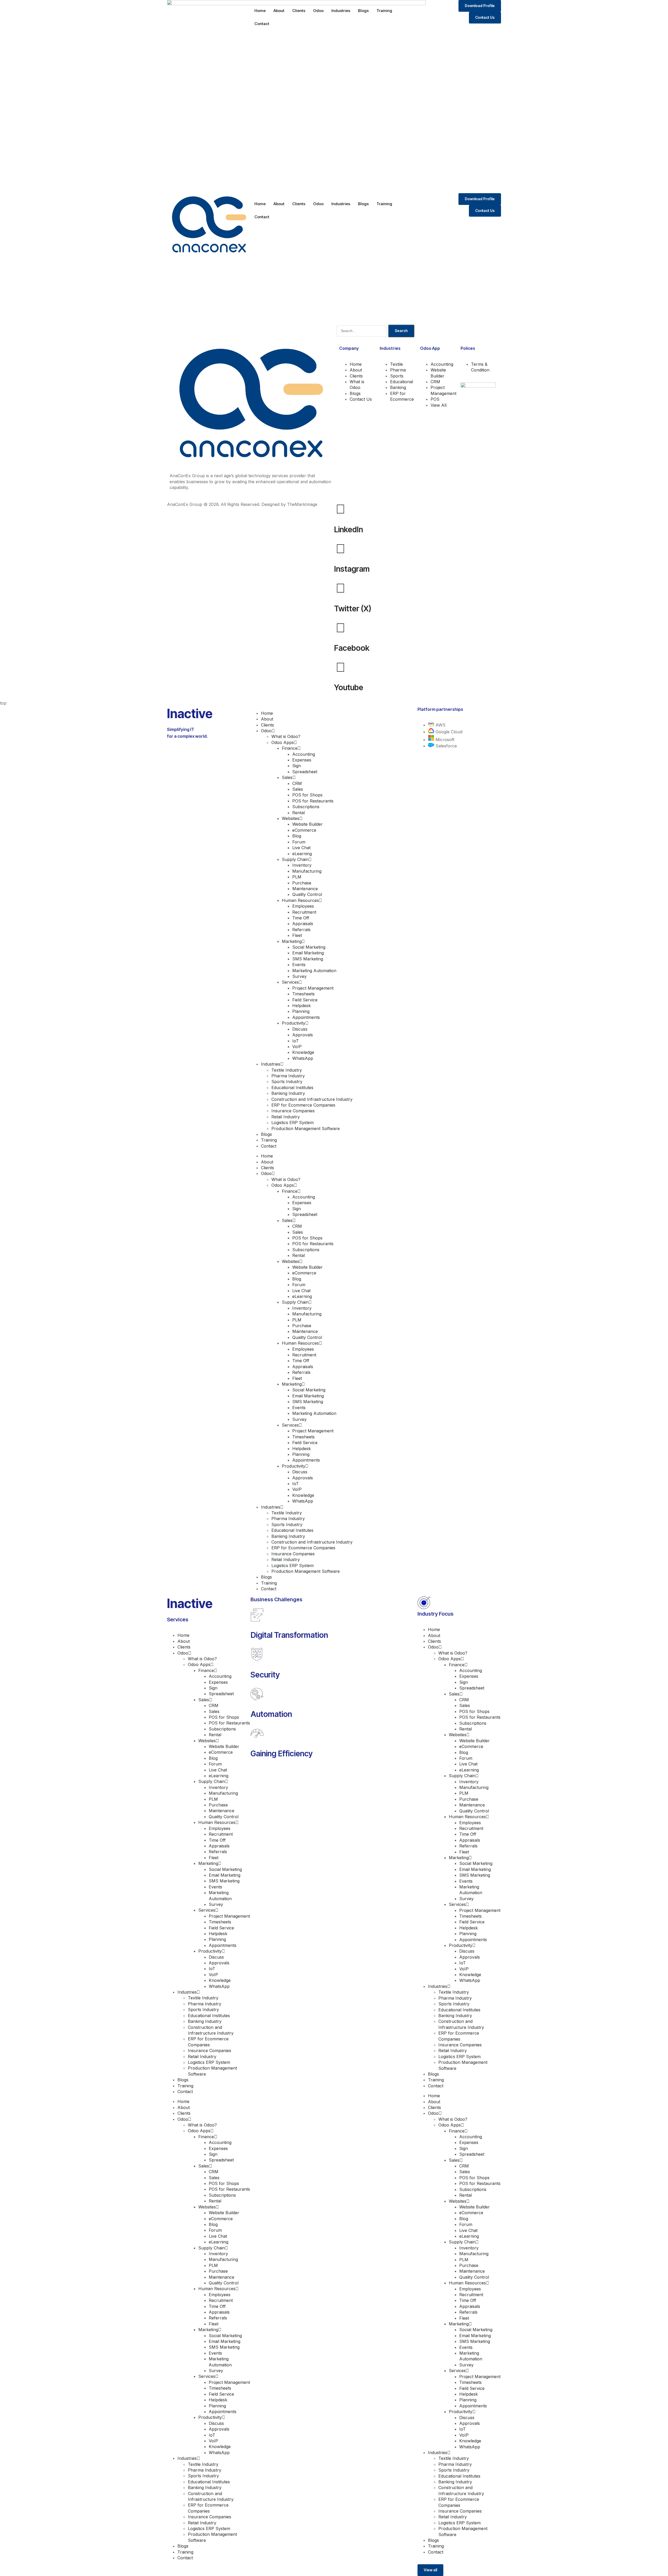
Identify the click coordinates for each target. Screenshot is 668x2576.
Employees (303, 906)
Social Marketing (309, 947)
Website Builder (308, 824)
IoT (296, 1041)
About (279, 11)
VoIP (297, 1047)
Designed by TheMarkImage (289, 504)
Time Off (301, 918)
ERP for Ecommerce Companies (303, 1105)
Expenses (302, 760)
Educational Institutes (292, 1088)
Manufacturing (307, 871)
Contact (262, 24)
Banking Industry (288, 1093)
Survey (299, 976)
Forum (299, 842)
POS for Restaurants (313, 801)
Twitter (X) (353, 608)
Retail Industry (286, 1117)
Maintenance (305, 889)
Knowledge (303, 1052)
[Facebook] (341, 628)
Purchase (302, 883)
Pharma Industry (288, 1076)
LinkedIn (348, 529)
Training (384, 11)
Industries (341, 11)
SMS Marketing (308, 959)
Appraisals (303, 924)
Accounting (304, 754)
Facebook (352, 648)
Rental (299, 813)
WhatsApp (303, 1058)
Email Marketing (308, 953)
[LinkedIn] (341, 509)
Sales (298, 789)
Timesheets (303, 994)
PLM (297, 877)
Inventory (302, 865)
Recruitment (304, 912)
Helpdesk (302, 1006)
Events (299, 965)
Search (401, 331)
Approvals (303, 1035)
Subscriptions (306, 807)
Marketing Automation (314, 971)
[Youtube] (341, 667)
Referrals (301, 930)
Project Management (313, 988)
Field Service (305, 1000)
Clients (299, 11)
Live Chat (301, 848)
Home (260, 11)
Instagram (352, 569)
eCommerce (304, 830)
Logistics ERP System (293, 1122)
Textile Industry (287, 1070)
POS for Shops (307, 795)
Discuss (300, 1029)
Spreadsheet (305, 772)
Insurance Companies (293, 1111)
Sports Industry (287, 1082)
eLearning (302, 854)
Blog (297, 836)
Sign (297, 766)
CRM (297, 783)
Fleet (297, 935)
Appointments (306, 1017)
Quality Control (307, 894)
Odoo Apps (283, 742)
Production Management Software (306, 1129)
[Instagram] (341, 548)
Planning (301, 1011)
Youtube (349, 687)
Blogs (363, 11)
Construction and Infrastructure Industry (312, 1099)
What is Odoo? (286, 736)
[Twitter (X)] (341, 588)
